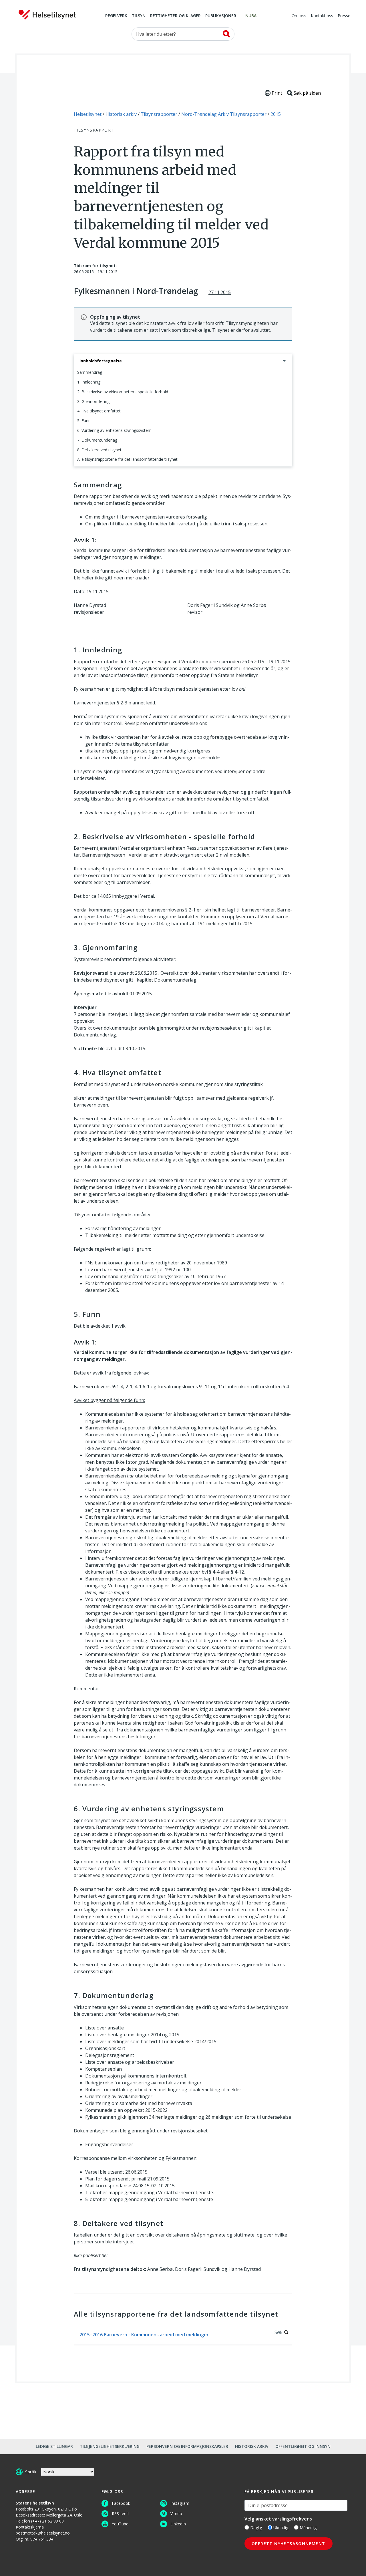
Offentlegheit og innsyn (303, 2446)
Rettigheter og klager (175, 16)
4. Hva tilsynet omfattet (99, 411)
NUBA (251, 16)
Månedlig (308, 2528)
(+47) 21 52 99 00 (47, 2521)
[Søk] (226, 34)
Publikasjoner (221, 16)
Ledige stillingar (54, 2446)
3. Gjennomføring (93, 401)
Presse (344, 16)
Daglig (256, 2528)
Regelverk (116, 16)
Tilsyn (139, 16)
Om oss (299, 16)
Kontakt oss (322, 16)
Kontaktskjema (30, 2527)
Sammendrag (90, 372)
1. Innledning (89, 382)
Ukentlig (281, 2528)
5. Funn (84, 421)
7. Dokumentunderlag (97, 440)
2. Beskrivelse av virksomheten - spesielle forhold (123, 392)
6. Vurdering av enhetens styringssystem (114, 430)
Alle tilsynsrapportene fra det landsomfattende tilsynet (127, 459)
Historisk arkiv (252, 2446)
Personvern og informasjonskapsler (187, 2446)
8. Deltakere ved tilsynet (99, 450)
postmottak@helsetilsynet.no (43, 2533)
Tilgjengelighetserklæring (110, 2446)
